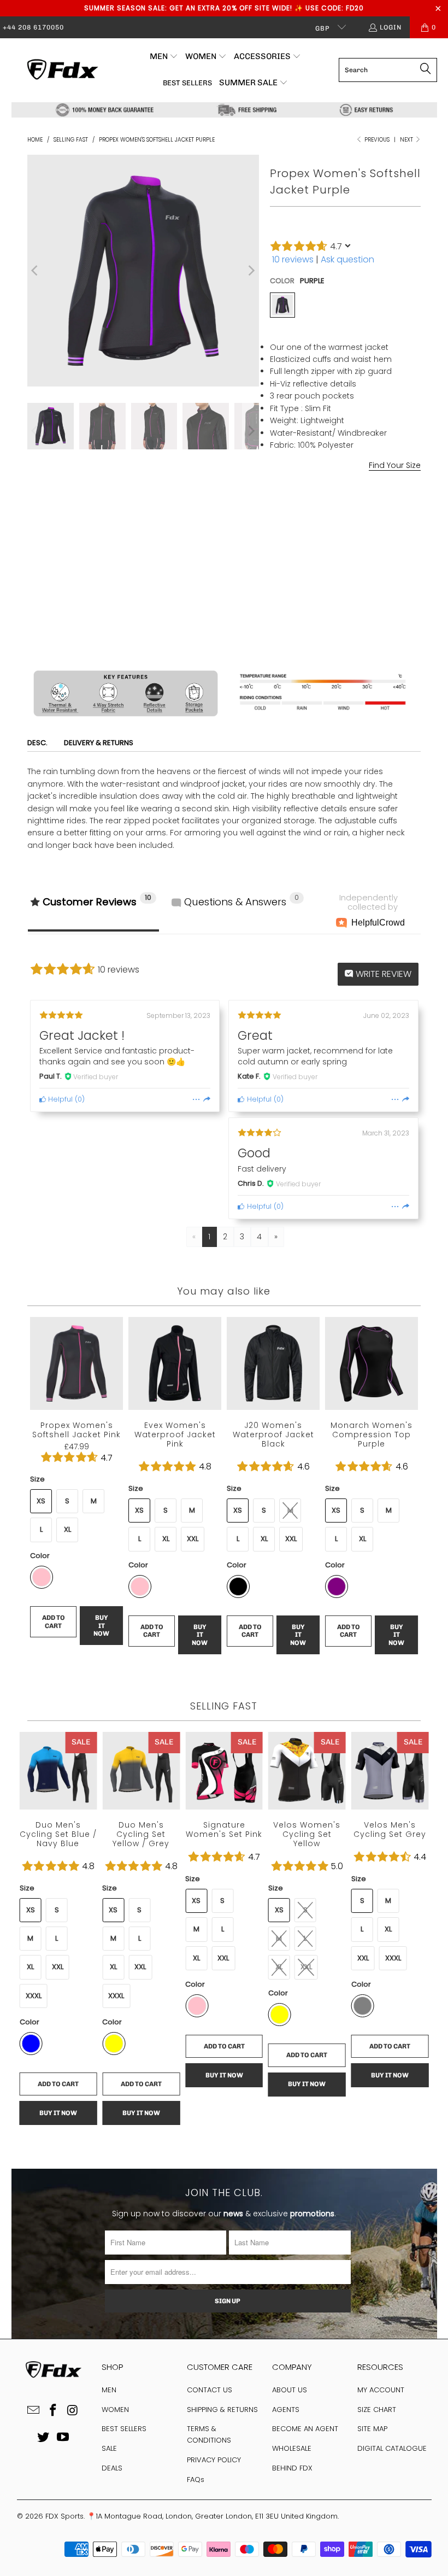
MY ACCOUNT (381, 2390)
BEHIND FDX (292, 2468)
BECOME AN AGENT (305, 2429)
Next (407, 140)
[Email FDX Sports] (34, 2411)
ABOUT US (290, 2390)
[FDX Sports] (61, 70)
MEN (109, 2390)
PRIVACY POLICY (214, 2460)
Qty (276, 584)
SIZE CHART (377, 2410)
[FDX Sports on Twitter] (44, 2438)
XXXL (393, 1958)
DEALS (112, 2468)
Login (391, 27)
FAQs (196, 2480)
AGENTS (286, 2410)
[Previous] (36, 271)
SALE (109, 2448)
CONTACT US (210, 2390)
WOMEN (115, 2410)
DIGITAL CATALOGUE (392, 2448)
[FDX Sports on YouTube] (63, 2438)
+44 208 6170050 (33, 27)
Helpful (59, 1099)
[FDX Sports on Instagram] (73, 2411)
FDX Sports (64, 2516)
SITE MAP (372, 2429)
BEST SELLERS (124, 2429)
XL (385, 507)
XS (281, 507)
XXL (193, 1539)
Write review (382, 974)
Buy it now (384, 636)
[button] (164, 57)
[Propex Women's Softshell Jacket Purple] (282, 305)
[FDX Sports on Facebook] (54, 2411)
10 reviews (293, 259)
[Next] (251, 271)
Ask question (347, 259)
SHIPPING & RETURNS (222, 2410)
